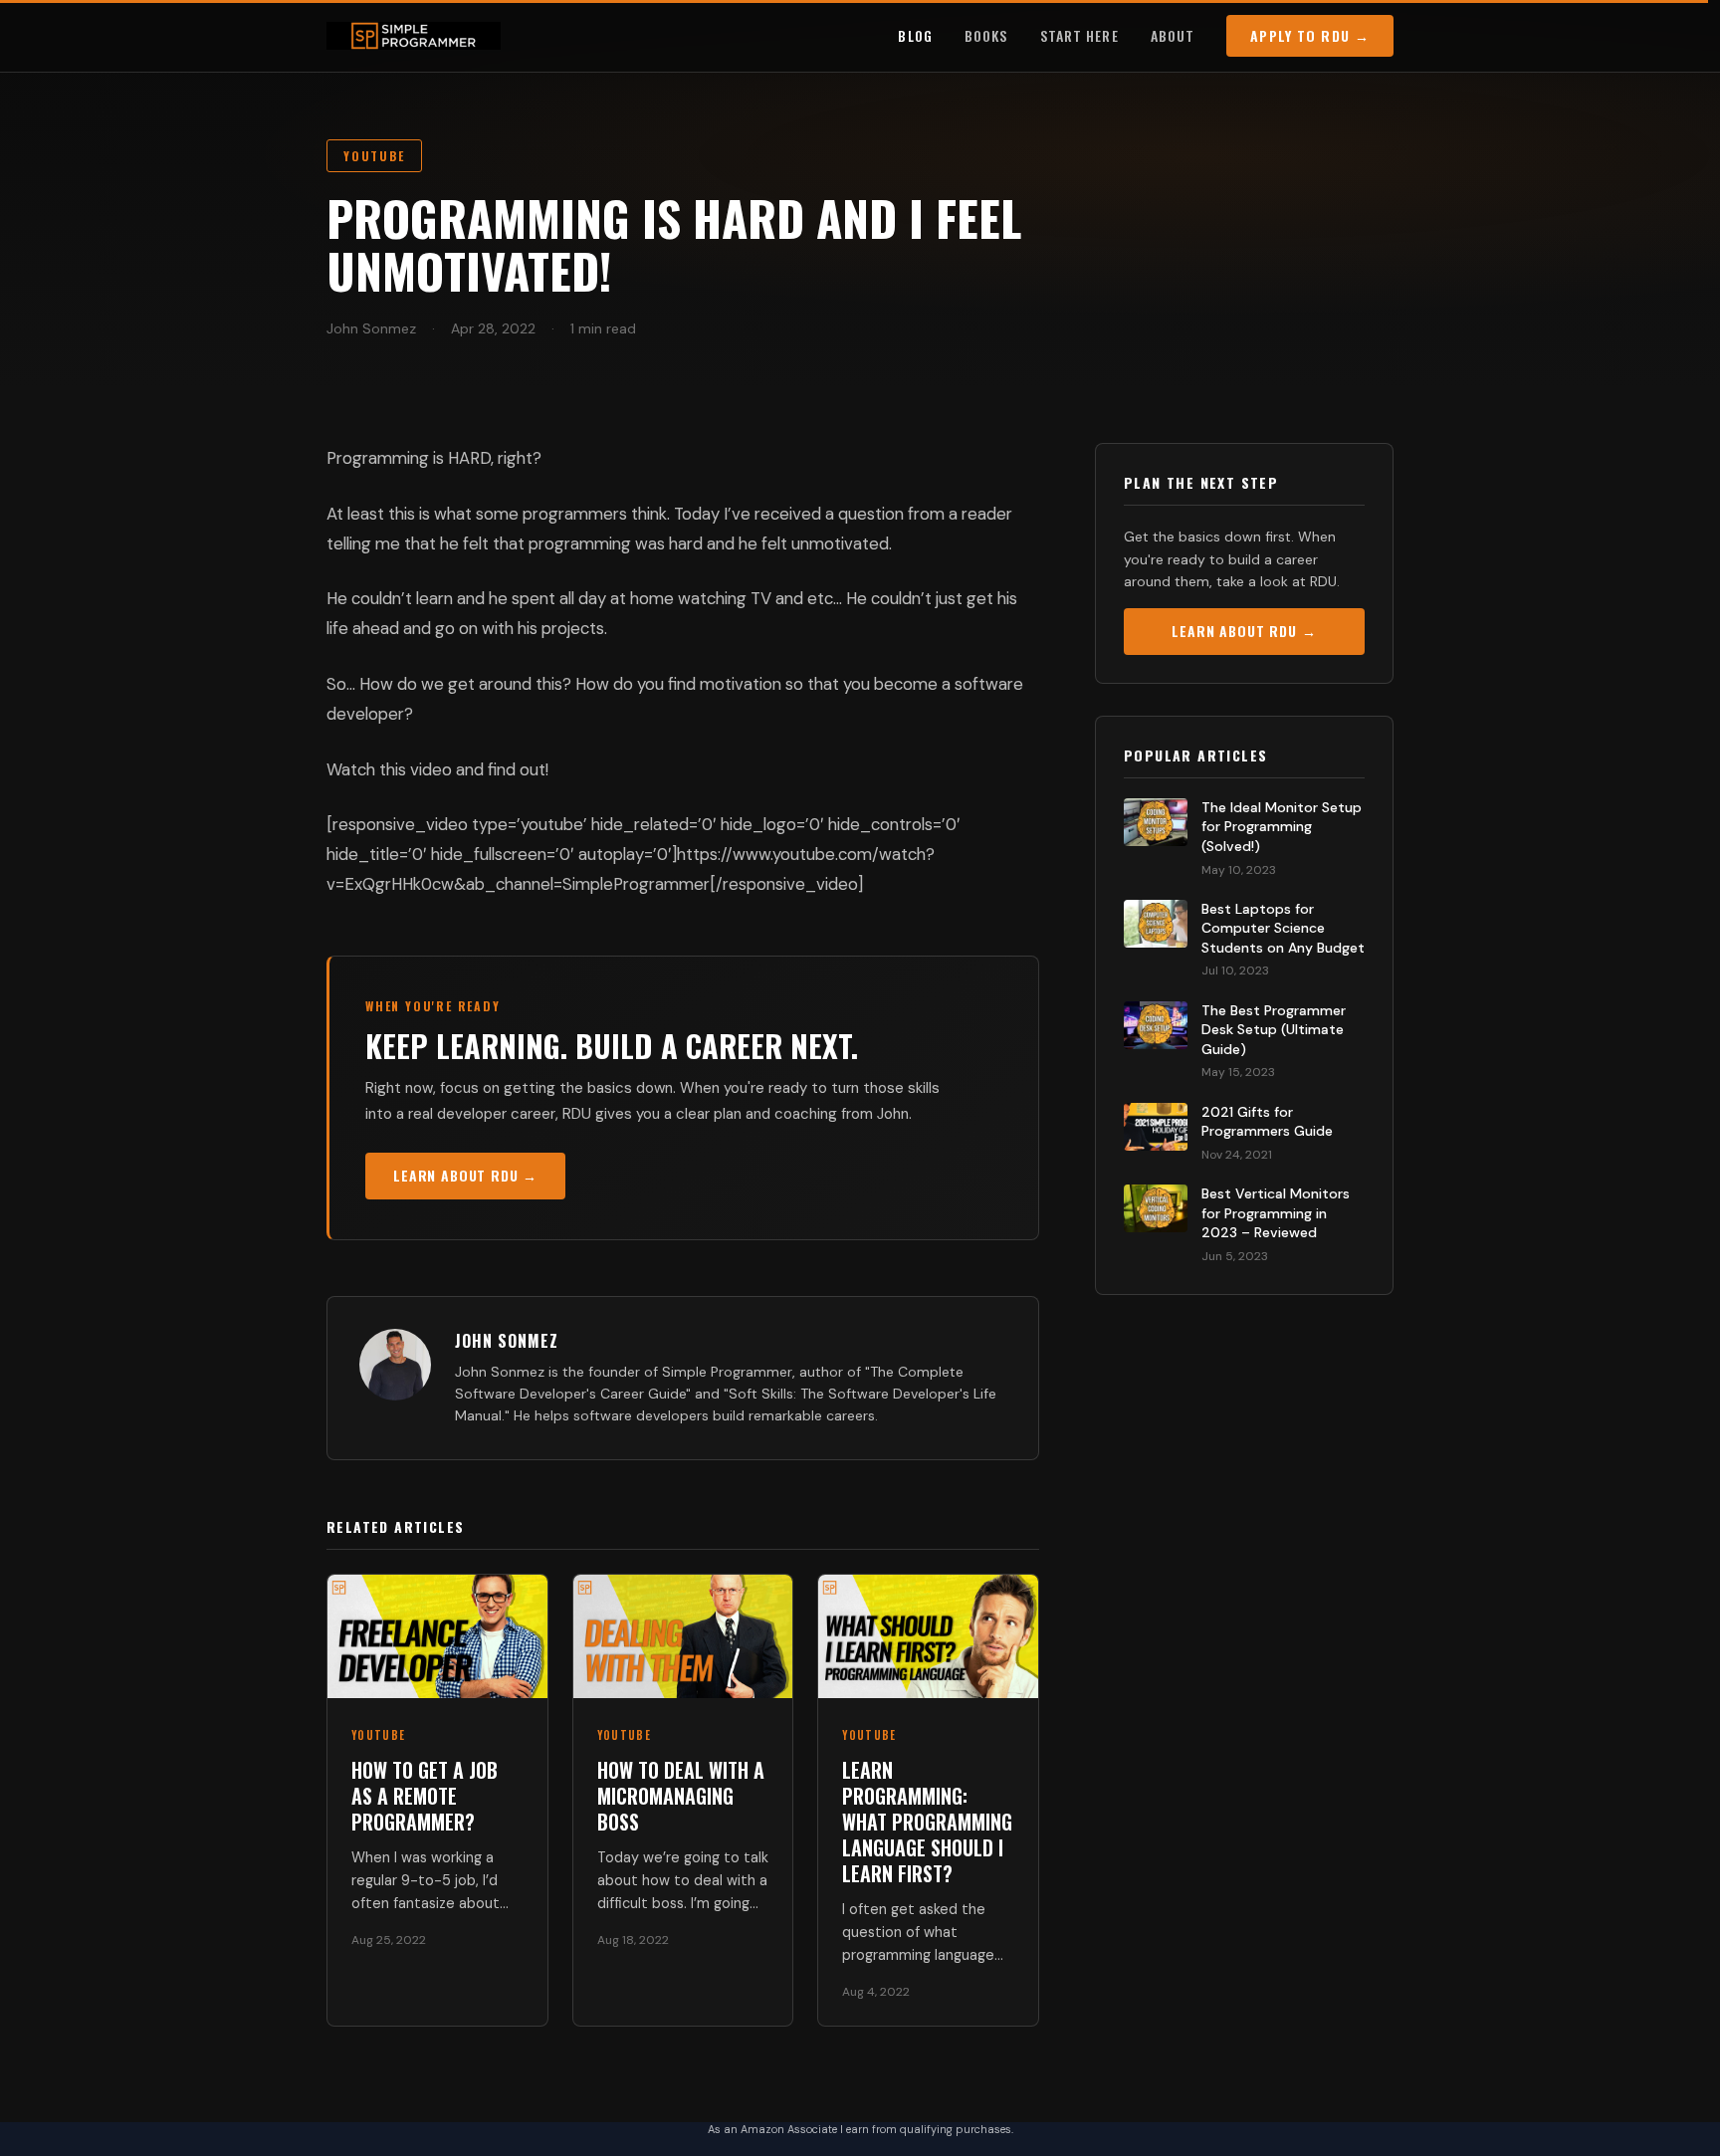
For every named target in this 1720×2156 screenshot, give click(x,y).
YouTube (374, 156)
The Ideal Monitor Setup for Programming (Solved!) (1282, 827)
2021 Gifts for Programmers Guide (1267, 1122)
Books (986, 35)
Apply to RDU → (1310, 35)
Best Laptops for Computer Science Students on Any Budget (1283, 928)
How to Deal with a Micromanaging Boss (681, 1796)
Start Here (1079, 35)
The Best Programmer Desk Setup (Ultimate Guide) (1274, 1030)
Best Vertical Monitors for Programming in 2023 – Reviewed (1276, 1213)
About (1173, 35)
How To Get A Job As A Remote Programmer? (425, 1796)
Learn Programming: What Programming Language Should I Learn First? (927, 1822)
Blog (915, 35)
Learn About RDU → (465, 1175)
